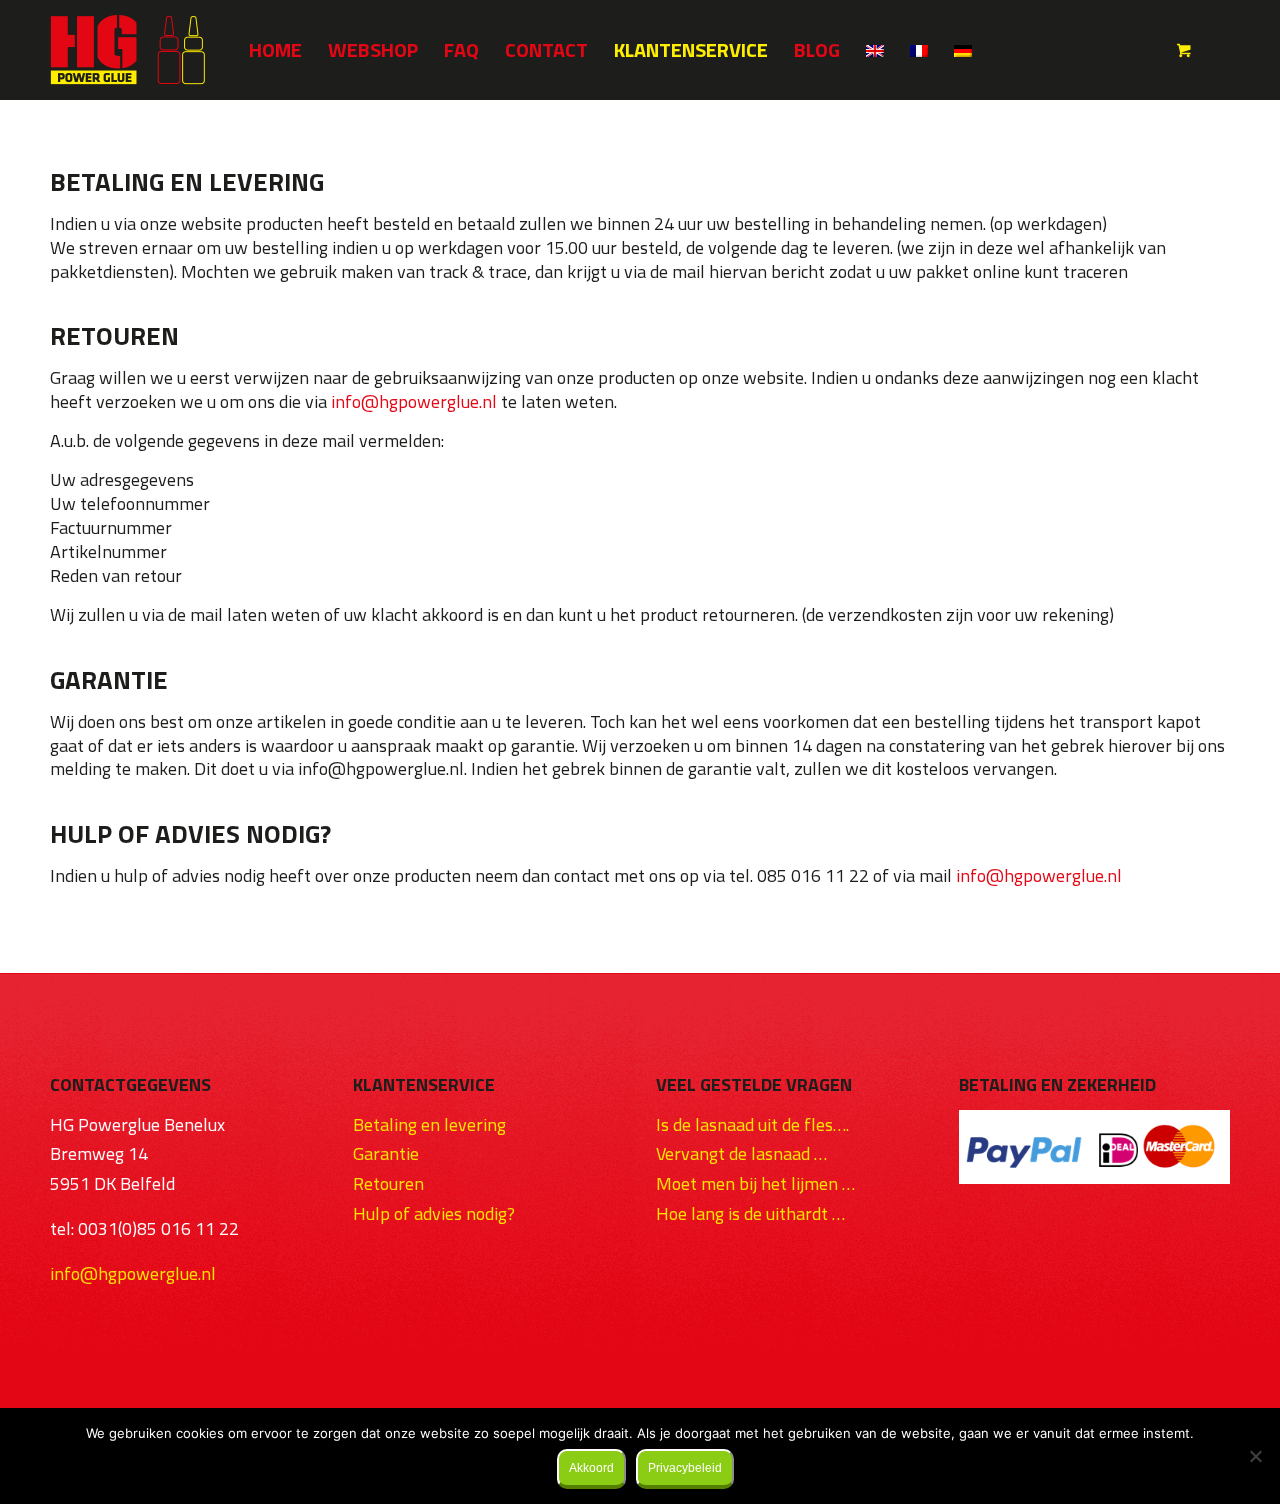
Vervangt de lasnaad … (741, 1153)
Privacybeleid (685, 1468)
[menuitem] (275, 50)
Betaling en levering (429, 1124)
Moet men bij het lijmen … (755, 1183)
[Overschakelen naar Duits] (963, 50)
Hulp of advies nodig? (434, 1213)
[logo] (127, 50)
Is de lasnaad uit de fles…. (752, 1124)
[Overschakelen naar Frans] (919, 50)
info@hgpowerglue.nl (414, 401)
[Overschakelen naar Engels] (875, 50)
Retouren (388, 1183)
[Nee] (1255, 1456)
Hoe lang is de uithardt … (750, 1213)
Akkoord (591, 1468)
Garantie (386, 1153)
